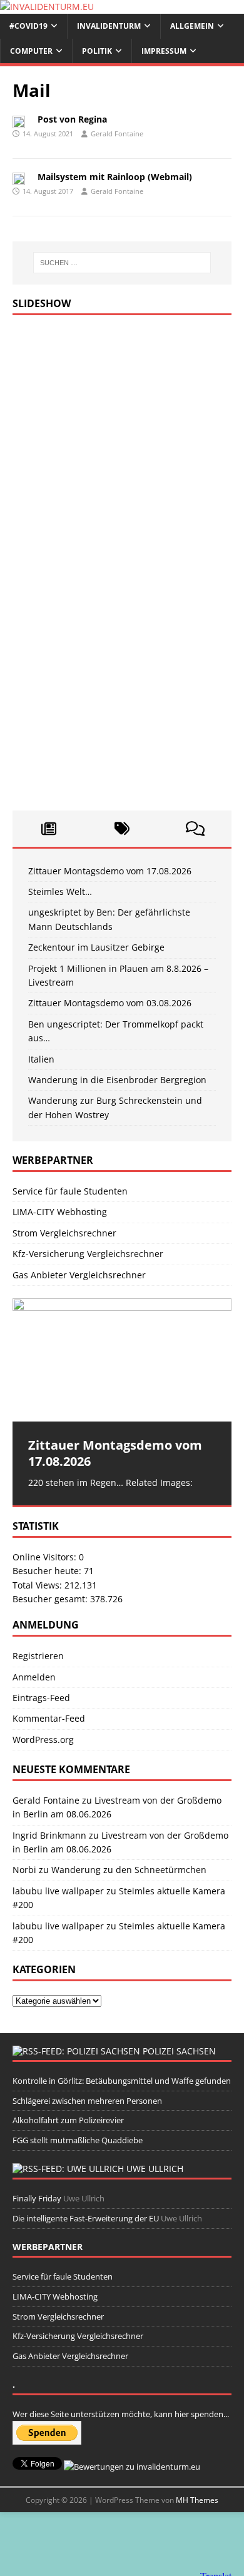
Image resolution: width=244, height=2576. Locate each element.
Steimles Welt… (60, 891)
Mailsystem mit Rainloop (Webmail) (115, 177)
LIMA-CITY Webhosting (60, 1212)
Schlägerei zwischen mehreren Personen (87, 2101)
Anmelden (34, 1677)
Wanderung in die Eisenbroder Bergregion (117, 1080)
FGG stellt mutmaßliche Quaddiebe (78, 2140)
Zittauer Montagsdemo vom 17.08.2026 (110, 871)
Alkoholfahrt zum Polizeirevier (68, 2120)
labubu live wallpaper (58, 1891)
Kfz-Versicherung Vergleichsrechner (88, 1254)
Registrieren (38, 1656)
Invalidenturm (109, 26)
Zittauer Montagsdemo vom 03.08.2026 (110, 1003)
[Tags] (122, 829)
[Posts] (49, 829)
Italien (41, 1059)
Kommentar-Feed (49, 1718)
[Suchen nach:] (122, 263)
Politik (97, 51)
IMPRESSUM (164, 51)
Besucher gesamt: (51, 1599)
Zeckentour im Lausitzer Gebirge (96, 947)
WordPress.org (43, 1740)
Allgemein (192, 26)
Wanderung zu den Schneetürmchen (129, 1870)
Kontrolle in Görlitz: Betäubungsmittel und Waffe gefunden (122, 2081)
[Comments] (195, 829)
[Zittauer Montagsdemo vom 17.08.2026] (122, 1360)
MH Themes (197, 2500)
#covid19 (28, 26)
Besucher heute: (48, 1571)
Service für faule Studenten (70, 1191)
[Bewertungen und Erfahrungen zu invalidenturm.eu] (132, 2467)
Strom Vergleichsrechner (64, 1233)
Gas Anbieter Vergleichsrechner (79, 1275)
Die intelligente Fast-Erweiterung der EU (86, 2218)
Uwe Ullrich (155, 2169)
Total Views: (38, 1585)
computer (31, 51)
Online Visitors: (46, 1557)
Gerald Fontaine (117, 134)
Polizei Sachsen (179, 2051)
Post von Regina (72, 119)
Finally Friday (37, 2198)
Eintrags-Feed (41, 1698)
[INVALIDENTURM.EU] (47, 7)
